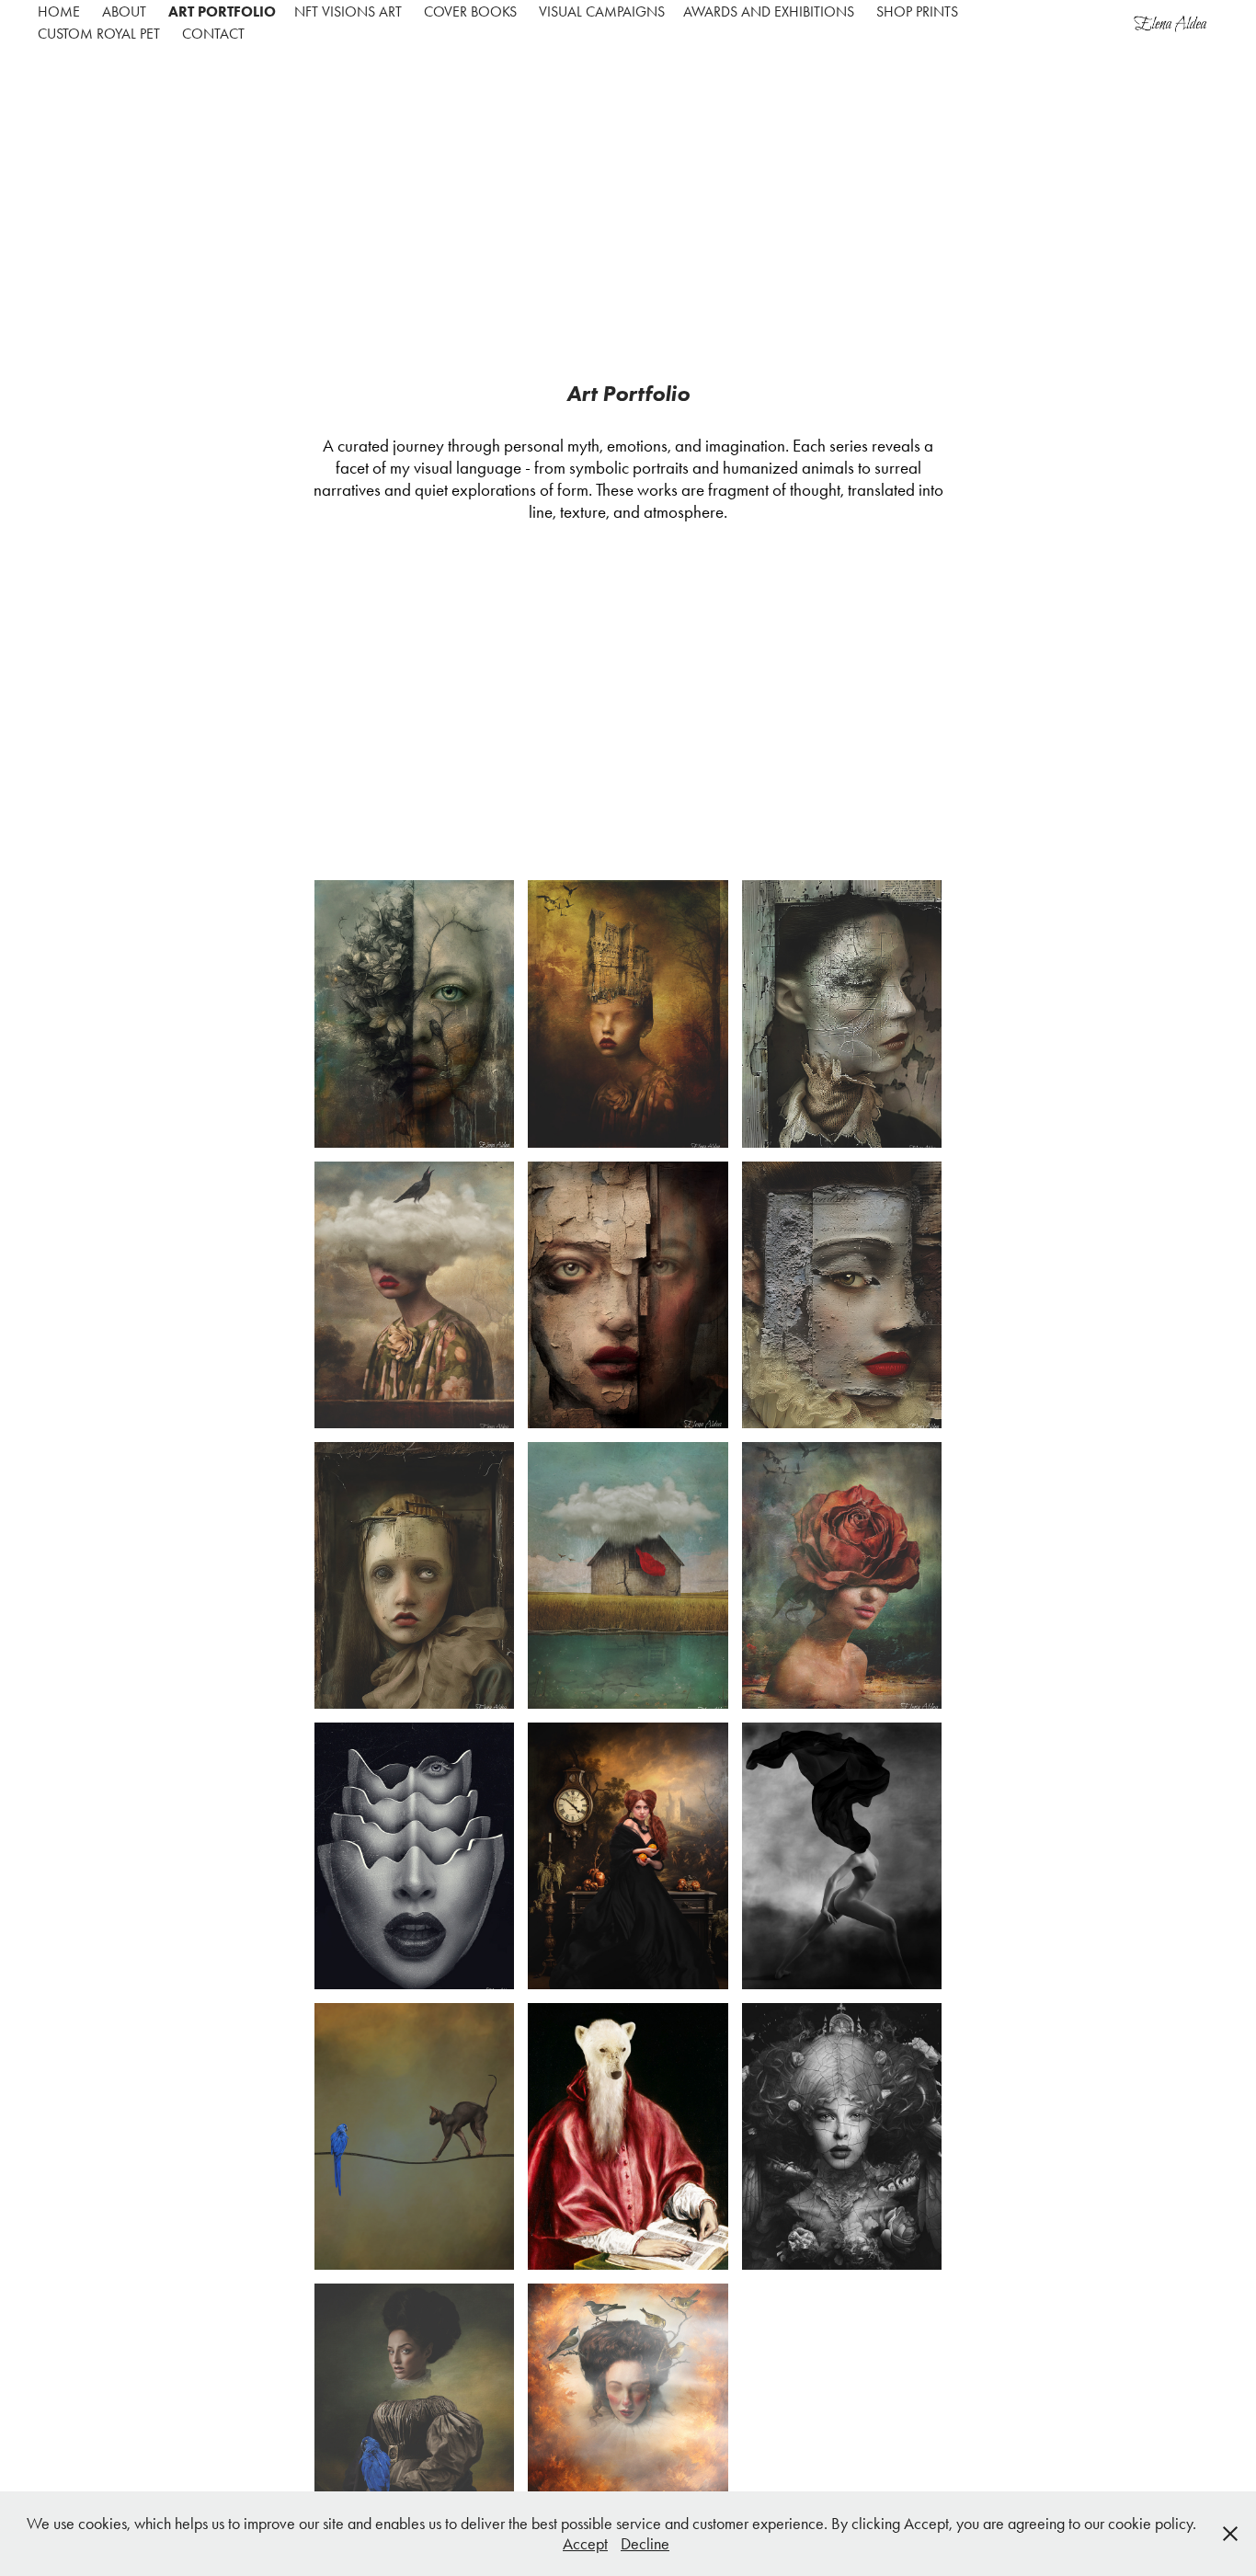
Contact (213, 34)
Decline (645, 2544)
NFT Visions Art (348, 11)
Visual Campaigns (602, 11)
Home (59, 11)
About (124, 11)
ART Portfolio (222, 11)
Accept (585, 2544)
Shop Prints (917, 11)
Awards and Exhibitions (769, 11)
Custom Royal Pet (99, 34)
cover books (470, 11)
